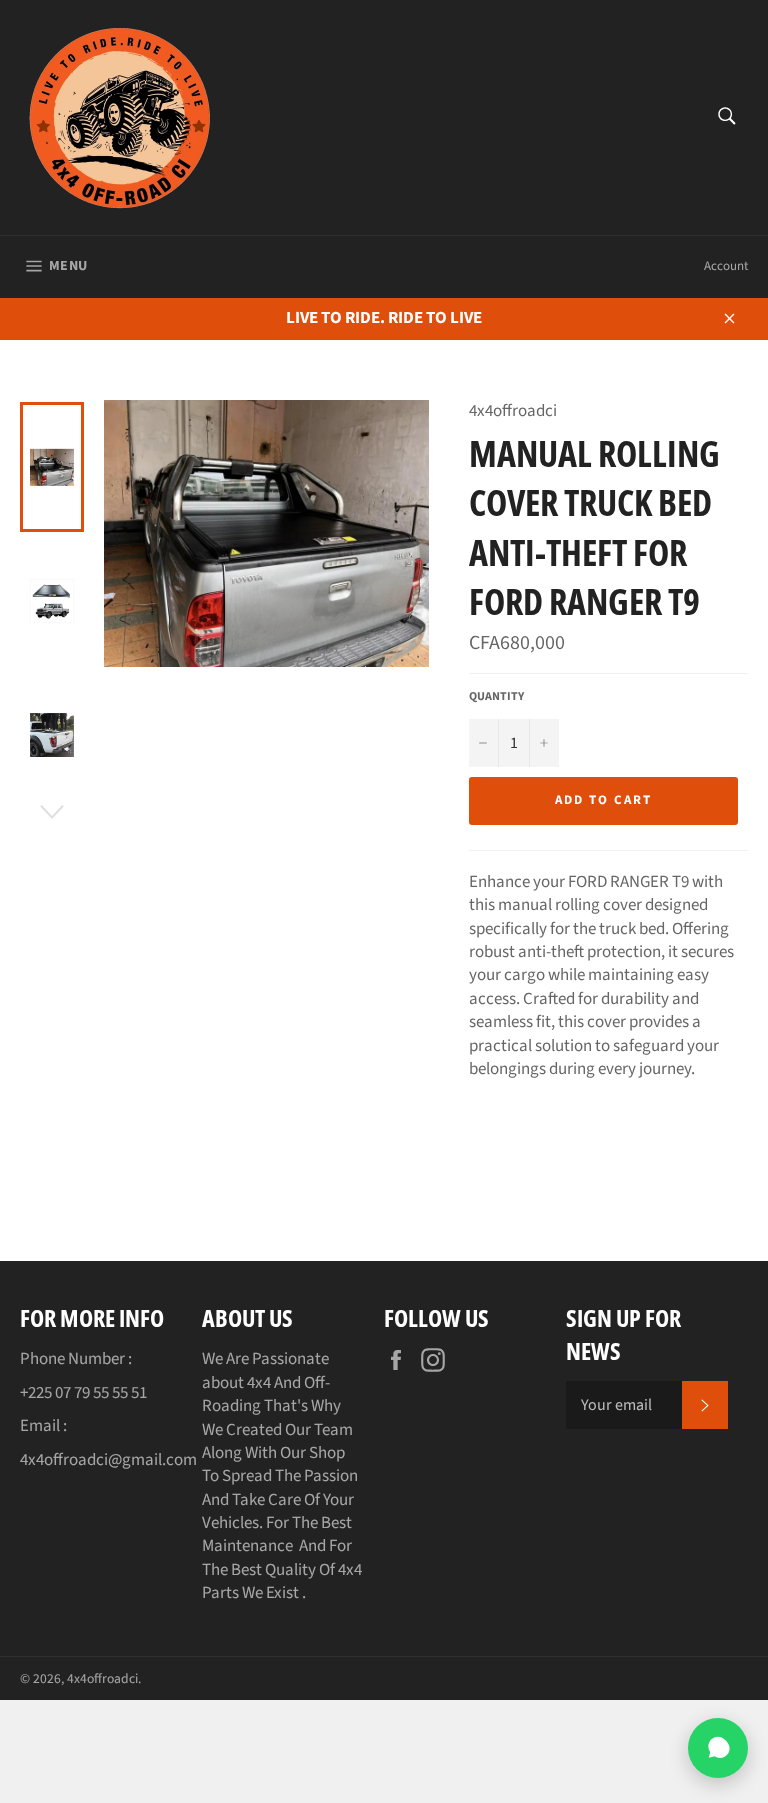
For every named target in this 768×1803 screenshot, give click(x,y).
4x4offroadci (102, 1678)
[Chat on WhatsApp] (718, 1748)
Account (726, 266)
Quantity (496, 697)
